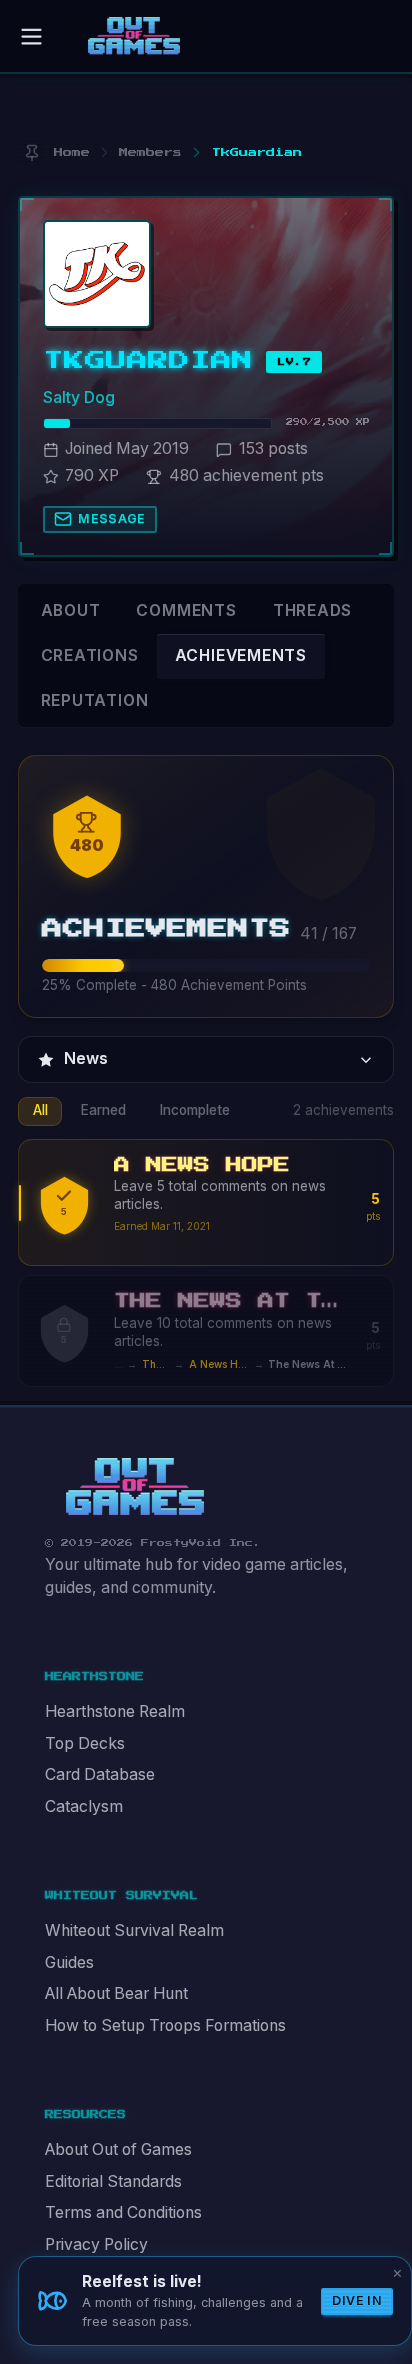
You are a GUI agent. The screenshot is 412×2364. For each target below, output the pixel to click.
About (71, 610)
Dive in (357, 2300)
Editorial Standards (113, 2181)
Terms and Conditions (123, 2212)
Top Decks (85, 1743)
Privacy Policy (96, 2244)
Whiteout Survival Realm (134, 1930)
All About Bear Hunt (116, 1993)
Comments (186, 610)
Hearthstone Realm (115, 1711)
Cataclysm (84, 1806)
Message (112, 518)
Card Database (100, 1774)
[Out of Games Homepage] (135, 1487)
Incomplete (195, 1110)
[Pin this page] (31, 152)
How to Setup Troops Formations (165, 2025)
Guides (69, 1962)
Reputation (95, 700)
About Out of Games (118, 2149)
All (40, 1110)
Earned (103, 1110)
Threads (313, 610)
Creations (90, 655)
